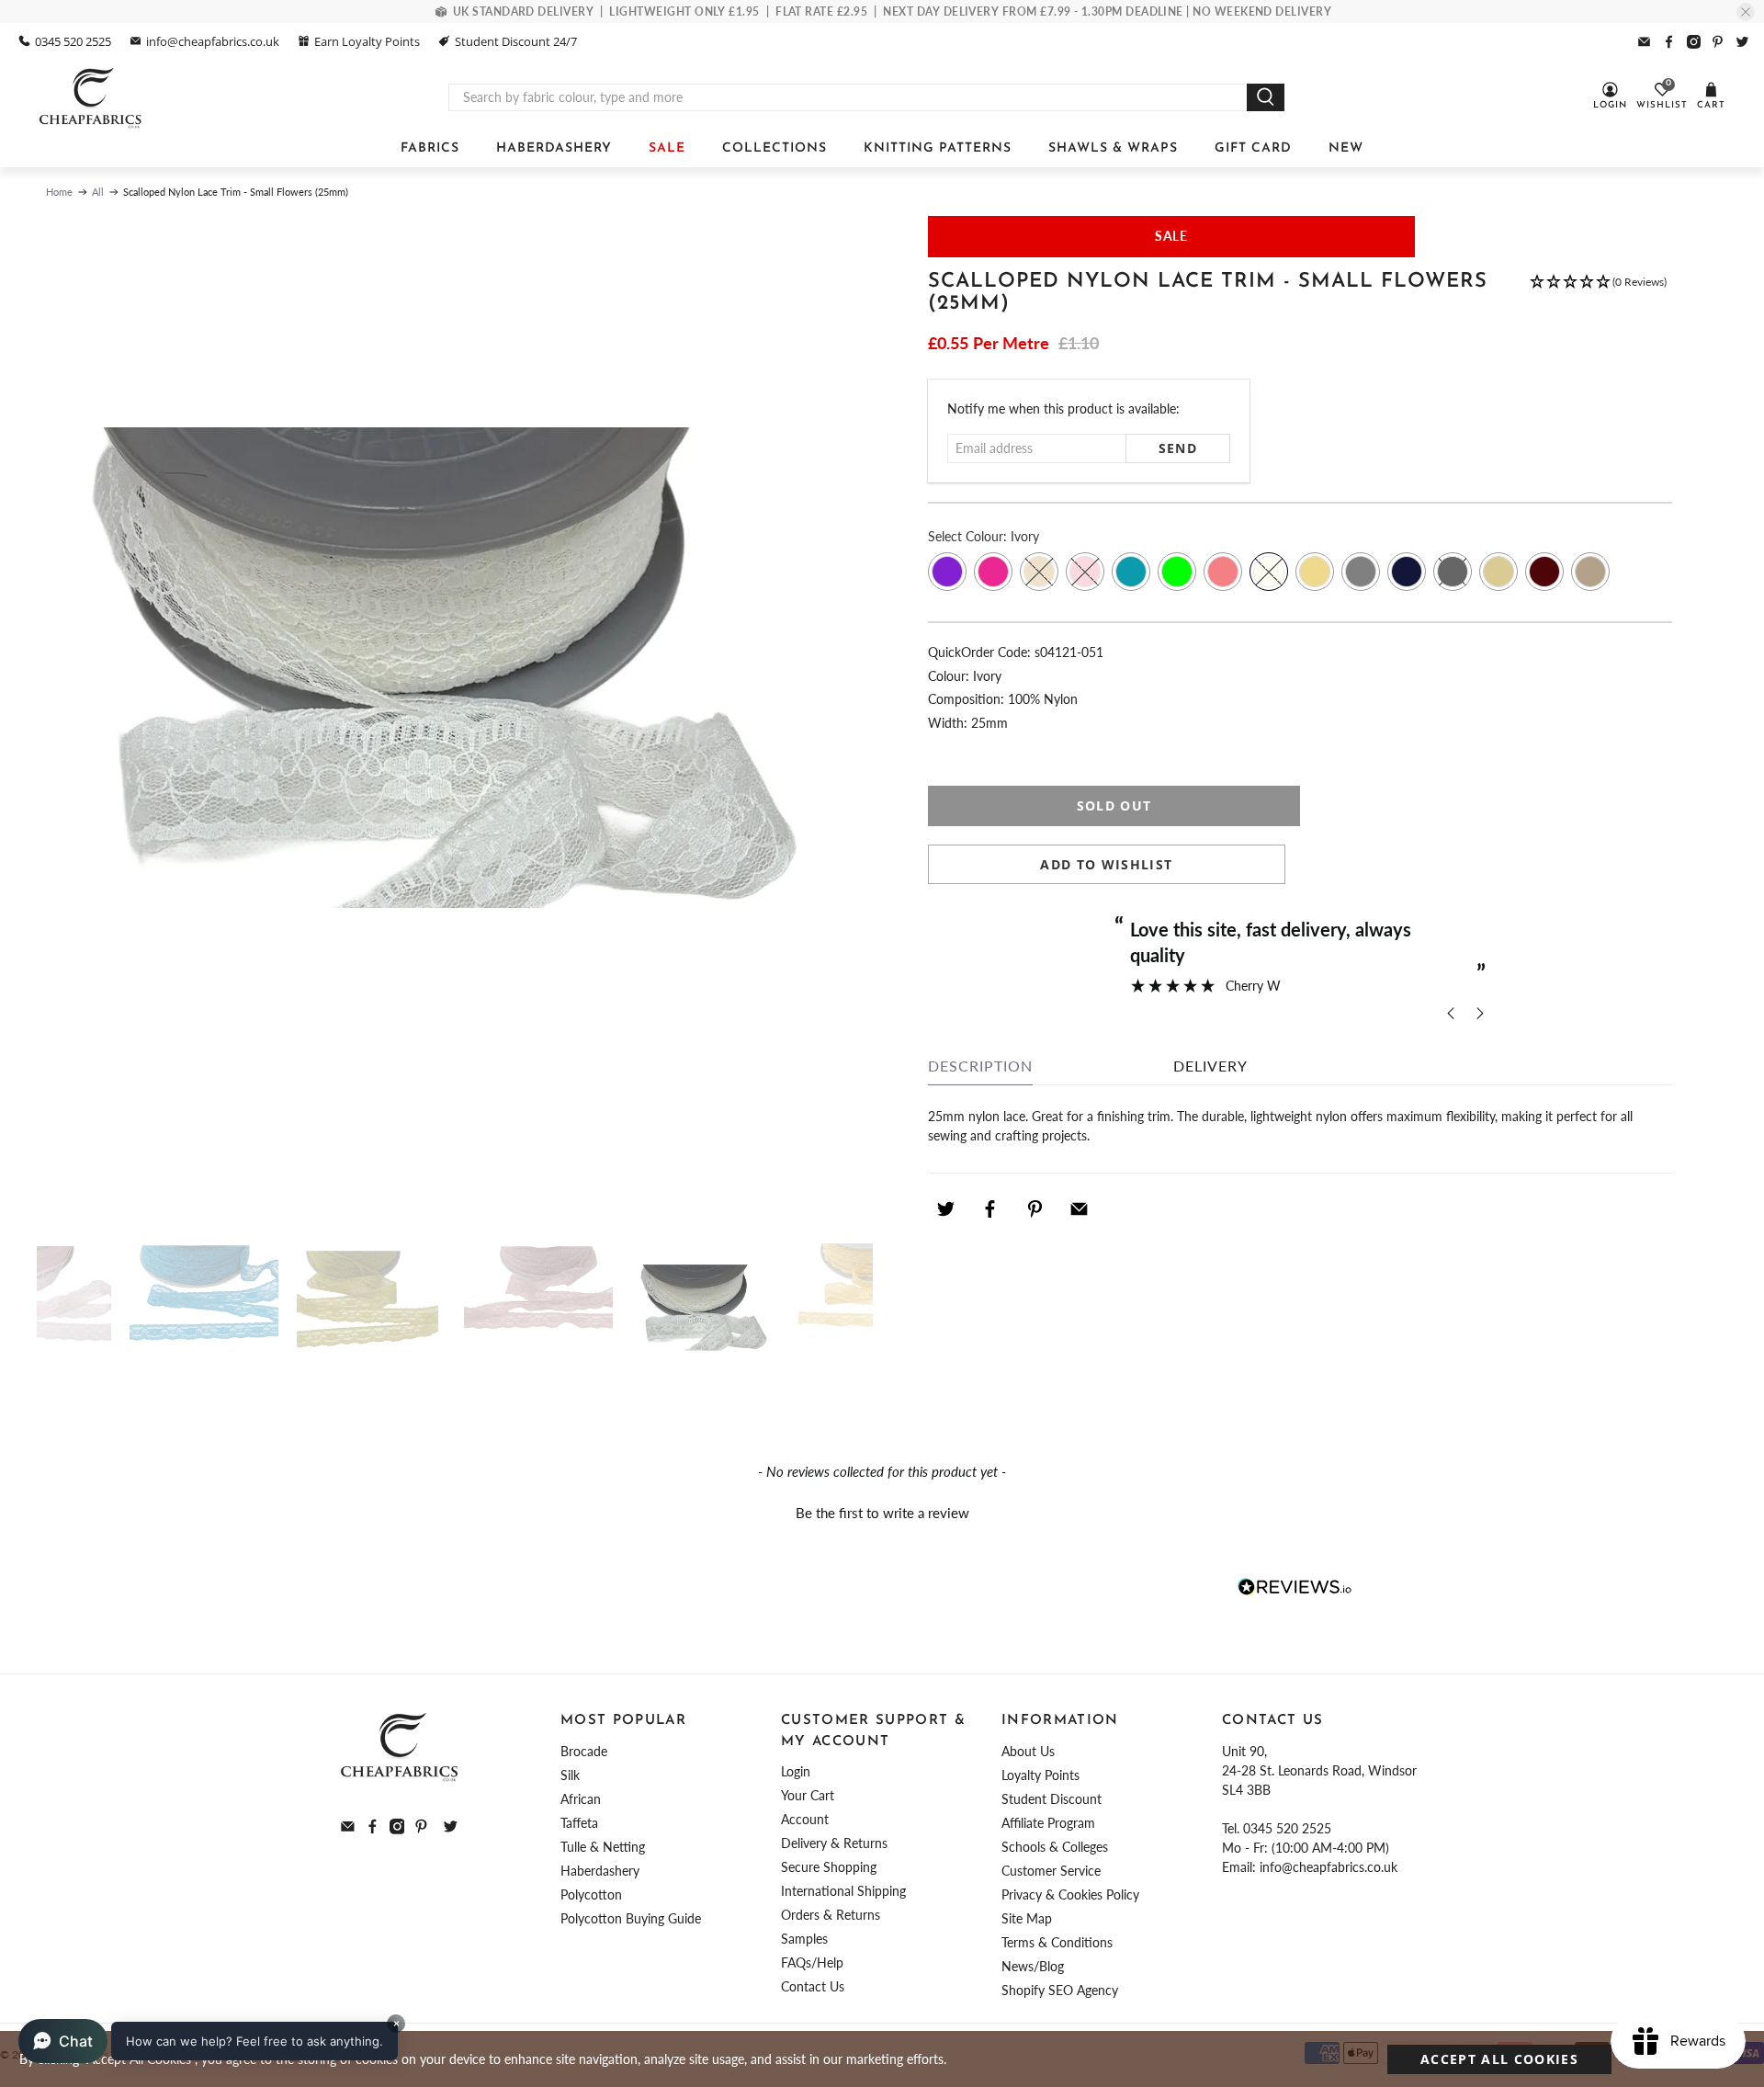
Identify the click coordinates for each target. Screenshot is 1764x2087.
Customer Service (1051, 1871)
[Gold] (1315, 572)
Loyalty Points (1040, 1775)
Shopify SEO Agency (1060, 1990)
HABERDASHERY (554, 148)
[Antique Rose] (1223, 572)
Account (805, 1819)
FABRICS (430, 148)
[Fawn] (1590, 572)
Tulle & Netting (603, 1847)
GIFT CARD (1253, 148)
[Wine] (1544, 572)
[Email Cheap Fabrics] (1644, 42)
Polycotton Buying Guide (631, 1918)
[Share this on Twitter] (945, 1209)
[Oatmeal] (1498, 572)
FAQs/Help (812, 1962)
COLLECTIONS (775, 148)
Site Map (1027, 1918)
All (98, 192)
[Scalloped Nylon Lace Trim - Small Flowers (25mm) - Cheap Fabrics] (455, 712)
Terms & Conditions (1057, 1942)
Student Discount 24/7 (516, 41)
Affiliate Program (1048, 1823)
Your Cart (808, 1795)
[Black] (1453, 572)
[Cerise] (993, 572)
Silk (570, 1775)
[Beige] (1039, 572)
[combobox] (848, 97)
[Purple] (947, 572)
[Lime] (1177, 572)
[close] (1746, 12)
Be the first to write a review (882, 1513)
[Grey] (1361, 572)
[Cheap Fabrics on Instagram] (1694, 42)
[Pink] (1085, 572)
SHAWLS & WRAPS (1113, 148)
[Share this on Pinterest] (1035, 1209)
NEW (1346, 148)
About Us (1028, 1751)
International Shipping (843, 1891)
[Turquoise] (1131, 572)
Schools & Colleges (1055, 1847)
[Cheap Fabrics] (91, 97)
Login (796, 1771)
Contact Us (813, 1986)
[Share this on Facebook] (990, 1209)
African (581, 1799)
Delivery (1210, 1066)
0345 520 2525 (73, 41)
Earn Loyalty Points (367, 41)
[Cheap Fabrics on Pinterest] (1718, 42)
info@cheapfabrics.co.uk (213, 41)
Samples (804, 1939)
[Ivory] (1269, 572)
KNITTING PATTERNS (938, 148)
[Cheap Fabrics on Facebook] (1669, 42)
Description (980, 1066)
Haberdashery (600, 1871)
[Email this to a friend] (1080, 1209)
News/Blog (1033, 1966)
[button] (1598, 302)
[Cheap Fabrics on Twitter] (1742, 42)
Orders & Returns (831, 1915)
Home (59, 192)
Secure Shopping (829, 1867)
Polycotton (591, 1894)
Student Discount (1052, 1799)
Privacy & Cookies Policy (1070, 1894)
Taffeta (579, 1823)
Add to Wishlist (1106, 864)
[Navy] (1407, 572)
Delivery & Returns (834, 1843)
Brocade (584, 1751)
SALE (667, 148)
